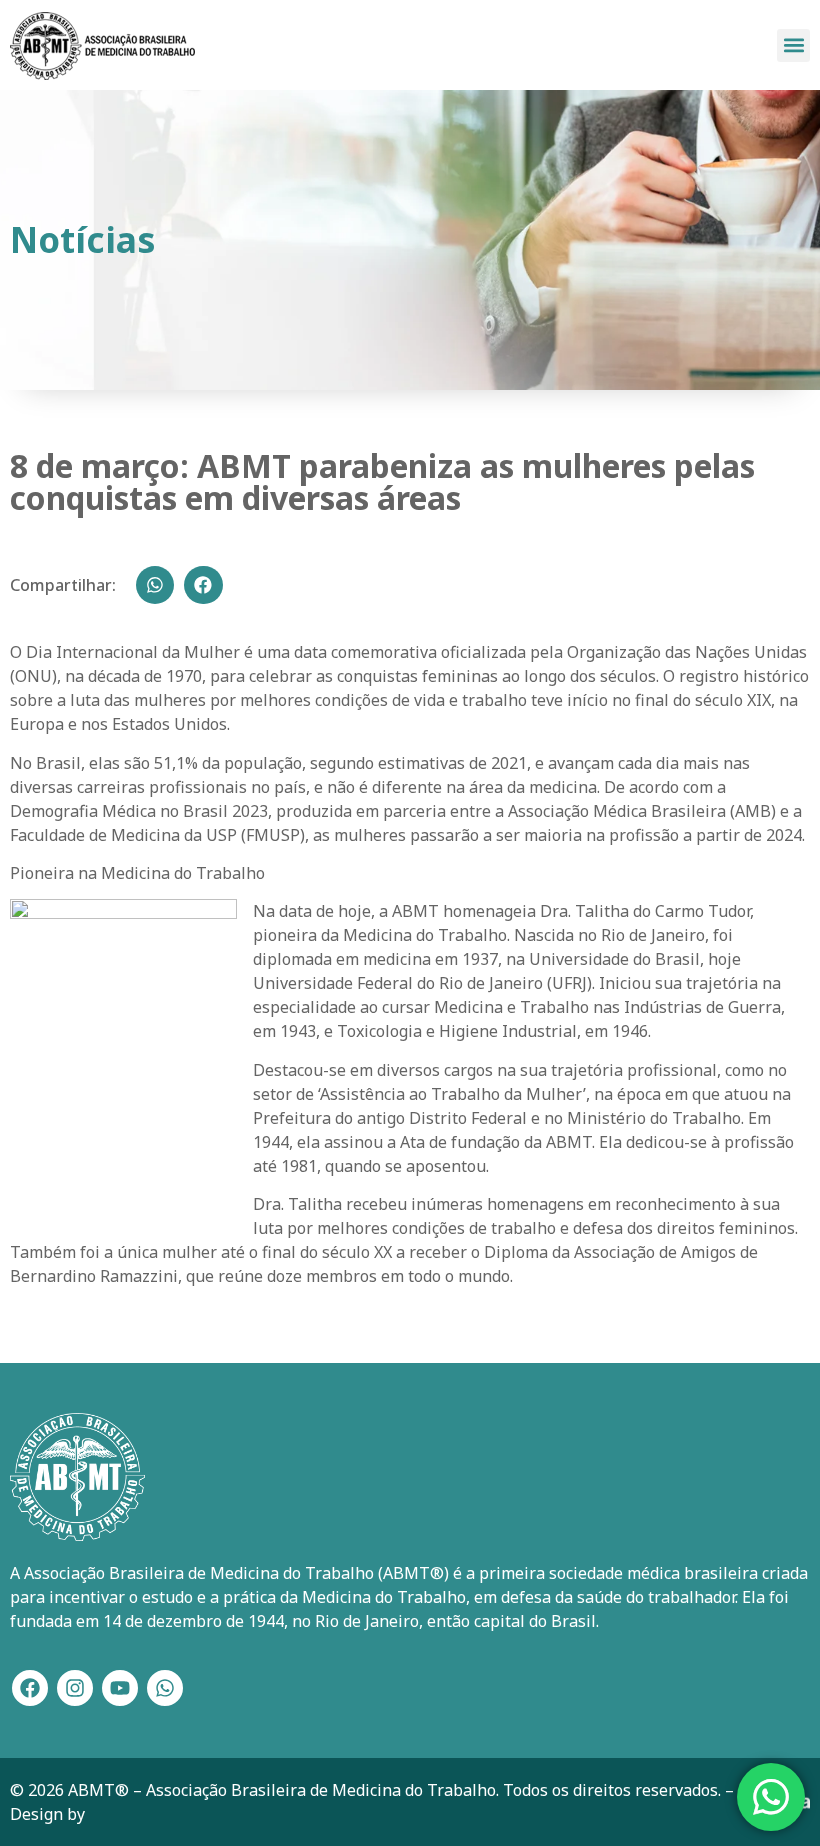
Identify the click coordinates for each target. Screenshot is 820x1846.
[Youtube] (120, 1688)
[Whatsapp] (165, 1688)
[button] (793, 45)
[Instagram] (75, 1688)
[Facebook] (30, 1688)
